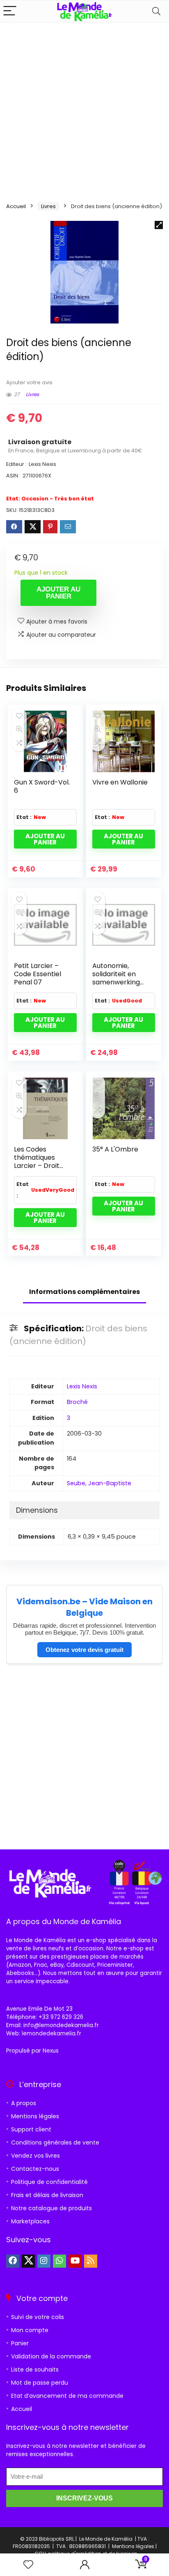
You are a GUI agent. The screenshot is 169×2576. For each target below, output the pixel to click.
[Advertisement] (84, 111)
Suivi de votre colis (38, 2317)
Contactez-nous (35, 2169)
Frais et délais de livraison (47, 2195)
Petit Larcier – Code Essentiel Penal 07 (38, 974)
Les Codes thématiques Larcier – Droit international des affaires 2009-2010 (41, 1170)
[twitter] (28, 2261)
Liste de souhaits (35, 2370)
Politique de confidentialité (49, 2182)
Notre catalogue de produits (51, 2208)
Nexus (51, 2051)
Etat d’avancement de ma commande (67, 2396)
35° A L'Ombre (115, 1149)
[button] (159, 225)
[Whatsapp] (59, 2261)
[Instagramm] (44, 2261)
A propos (24, 2103)
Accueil (16, 206)
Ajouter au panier (58, 593)
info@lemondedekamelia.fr (61, 2025)
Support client (31, 2129)
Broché (77, 1402)
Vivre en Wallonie (120, 782)
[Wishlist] (28, 2565)
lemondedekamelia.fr (51, 2034)
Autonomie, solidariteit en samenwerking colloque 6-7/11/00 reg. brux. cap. (119, 986)
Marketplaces (30, 2221)
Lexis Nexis (82, 1386)
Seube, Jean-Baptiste (99, 1483)
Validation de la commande (51, 2356)
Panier (20, 2343)
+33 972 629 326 (61, 2017)
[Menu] (10, 11)
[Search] (156, 11)
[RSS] (91, 2261)
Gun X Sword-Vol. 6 (42, 786)
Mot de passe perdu (40, 2383)
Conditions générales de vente (55, 2142)
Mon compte (30, 2330)
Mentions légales (35, 2116)
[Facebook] (13, 2261)
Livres (48, 206)
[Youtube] (75, 2261)
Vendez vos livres (35, 2156)
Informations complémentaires (84, 1292)
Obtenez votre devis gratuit (84, 1650)
